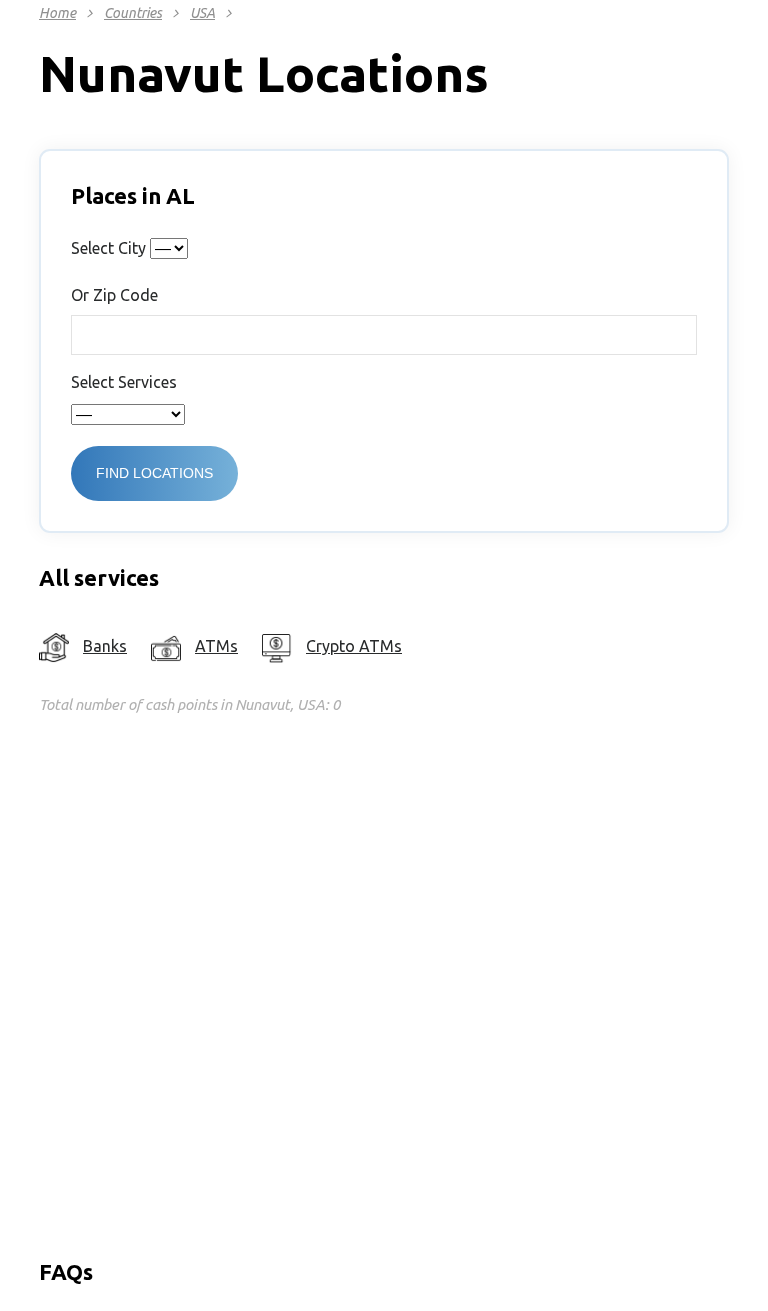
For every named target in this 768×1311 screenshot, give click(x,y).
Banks (105, 646)
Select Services (124, 382)
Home (57, 13)
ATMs (216, 646)
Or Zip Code (114, 295)
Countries (133, 13)
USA (202, 13)
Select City (108, 248)
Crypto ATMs (354, 646)
